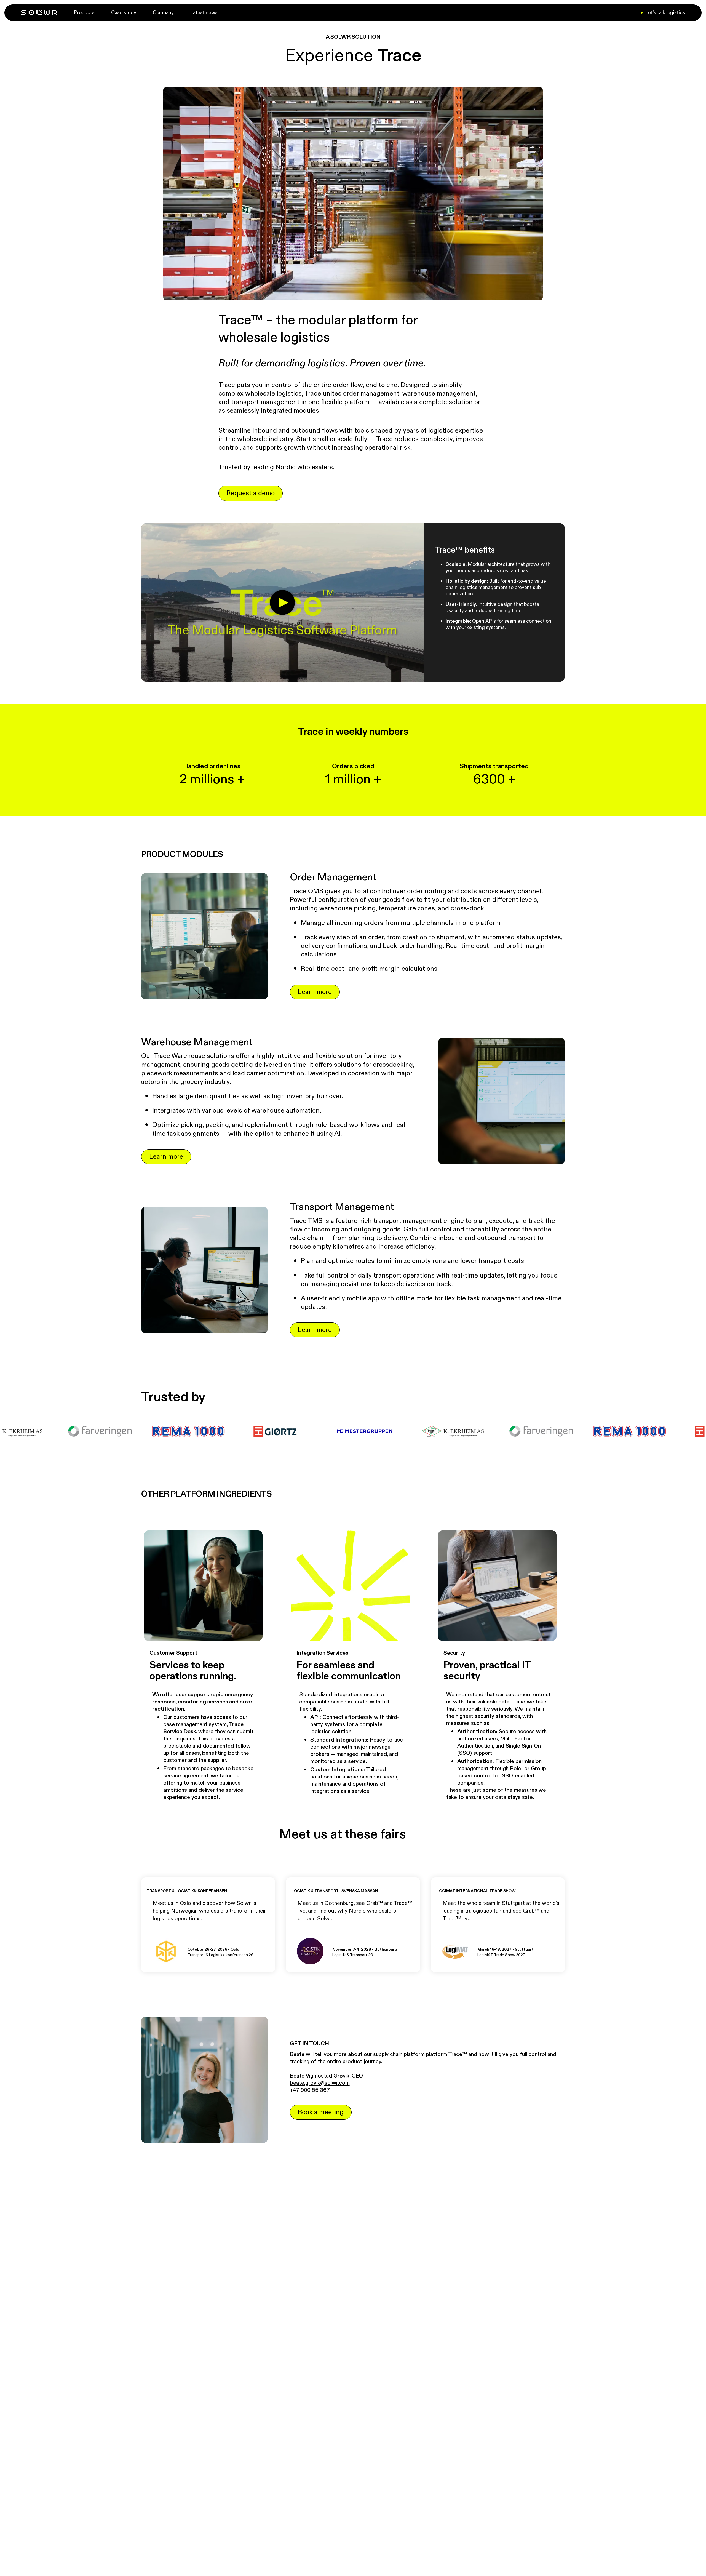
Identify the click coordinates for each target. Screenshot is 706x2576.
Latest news (204, 13)
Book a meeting (321, 2112)
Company (163, 13)
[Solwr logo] (39, 13)
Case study (124, 13)
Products (84, 13)
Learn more (315, 992)
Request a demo (251, 493)
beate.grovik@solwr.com (320, 2083)
